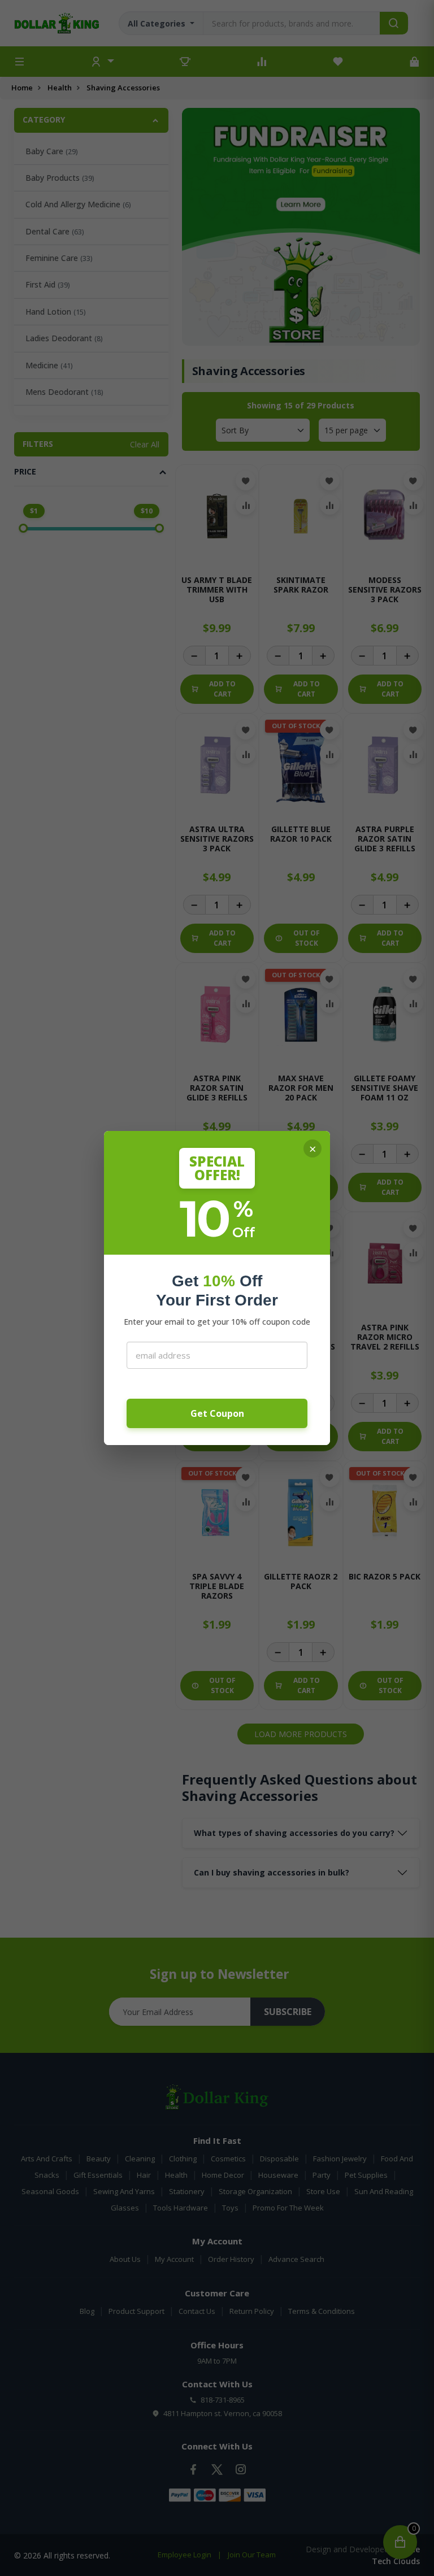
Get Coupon (217, 1413)
